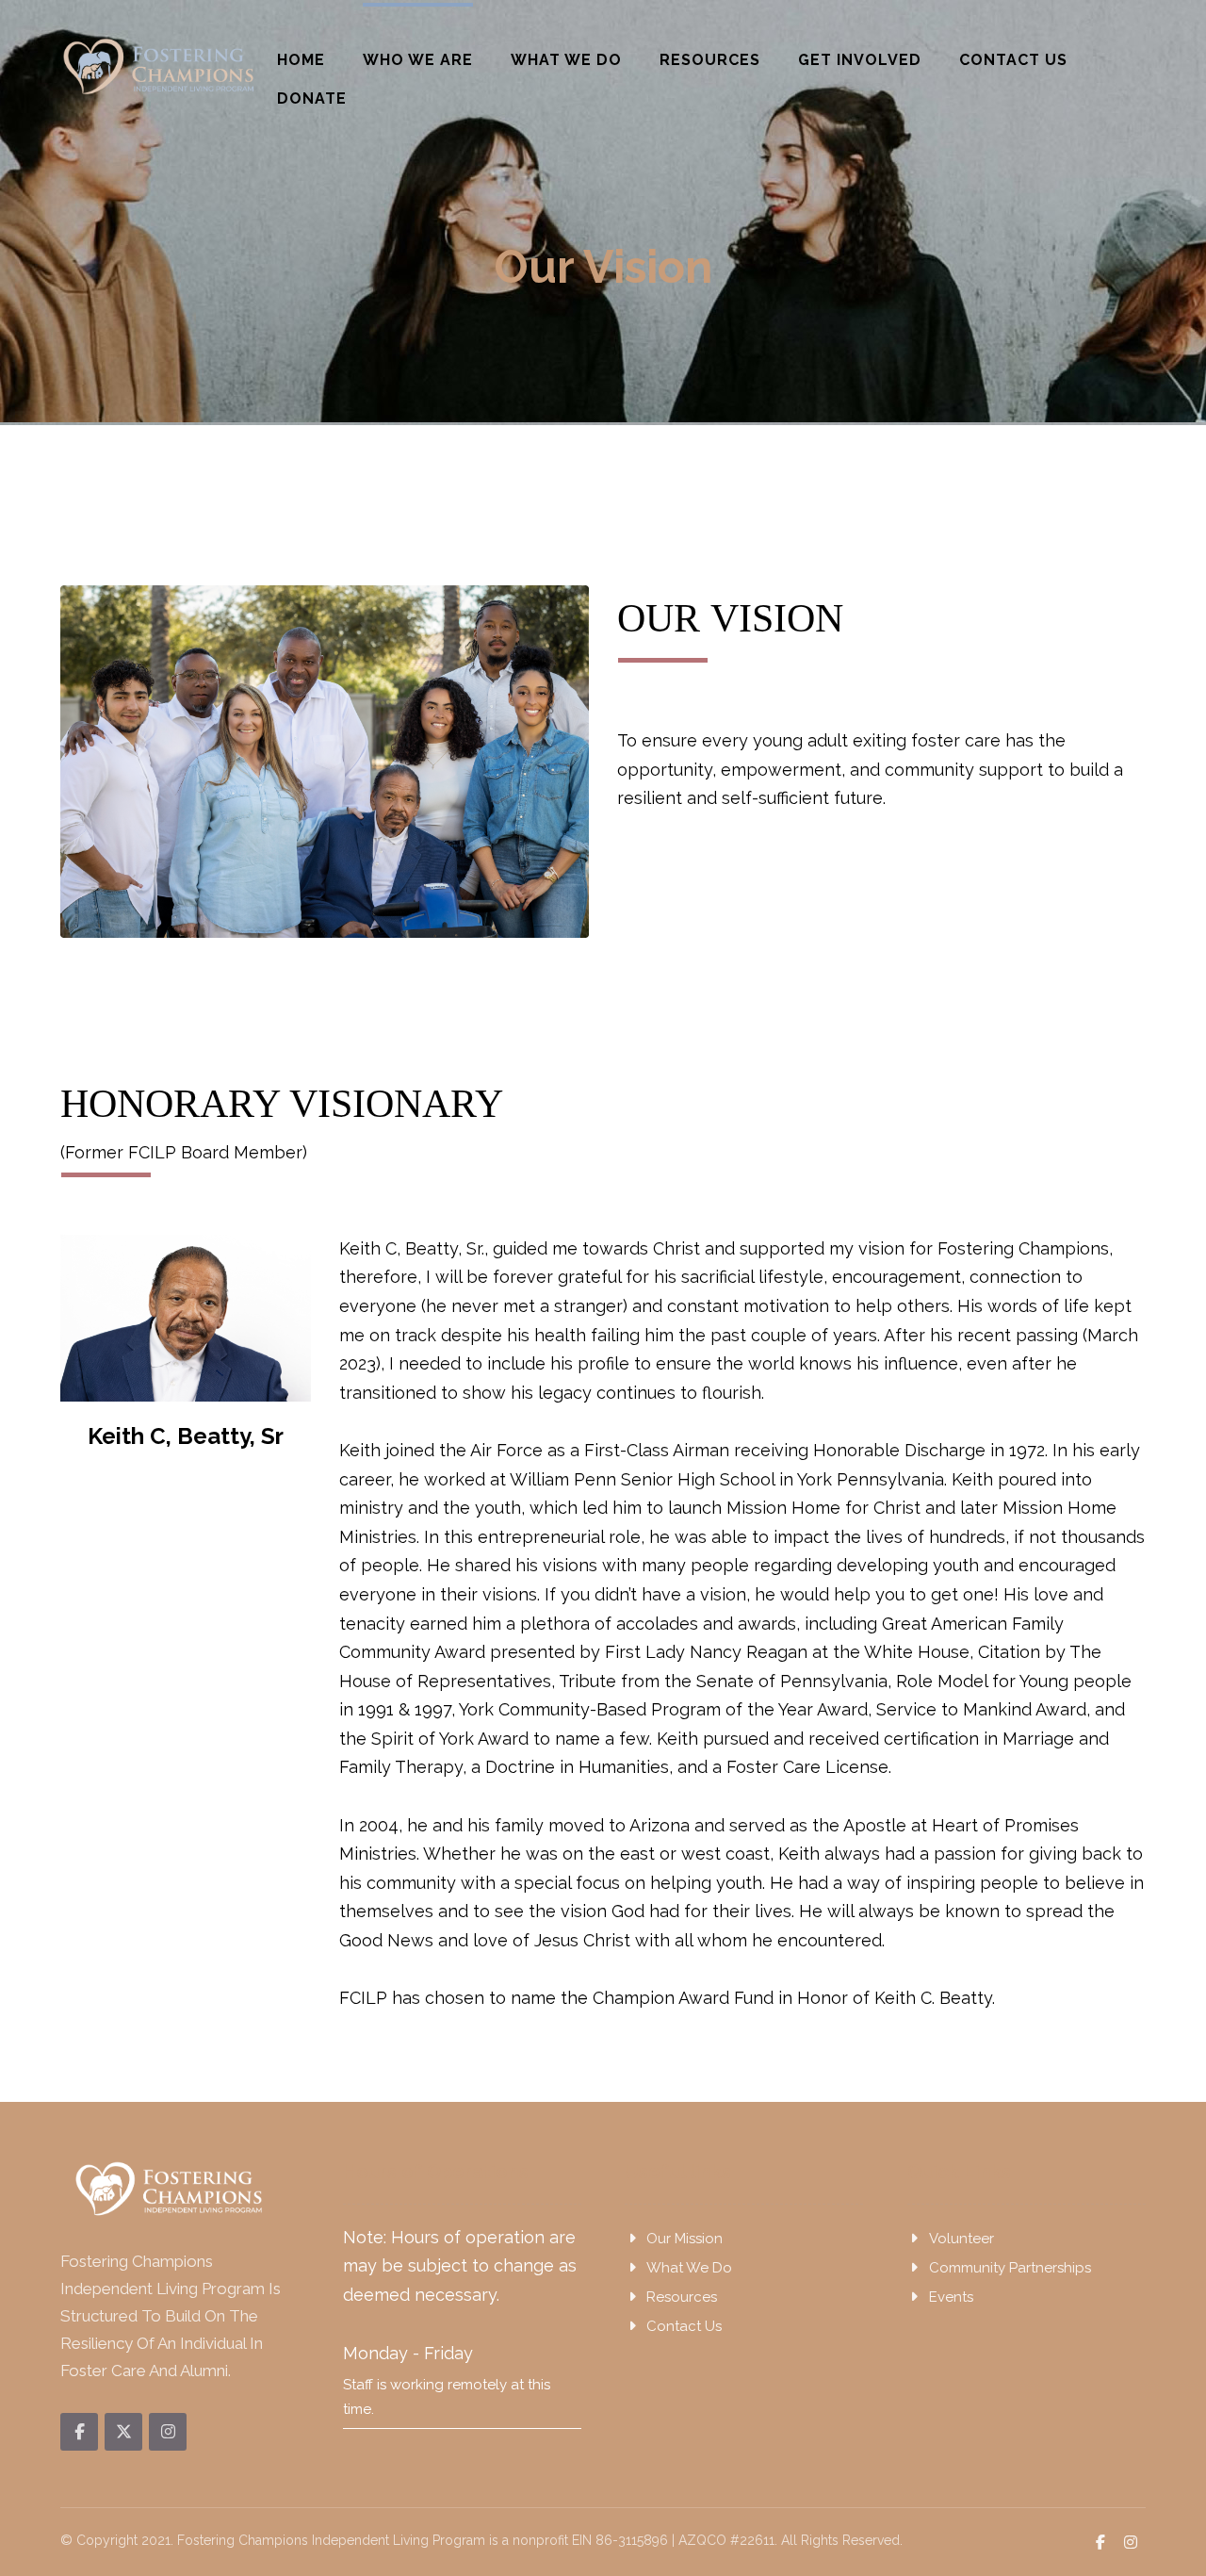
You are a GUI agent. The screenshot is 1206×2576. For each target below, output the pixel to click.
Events (951, 2297)
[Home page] (552, 328)
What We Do (689, 2268)
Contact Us (684, 2326)
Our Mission (684, 2239)
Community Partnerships (1010, 2268)
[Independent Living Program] (159, 66)
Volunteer (962, 2239)
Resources (682, 2297)
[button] (79, 2432)
